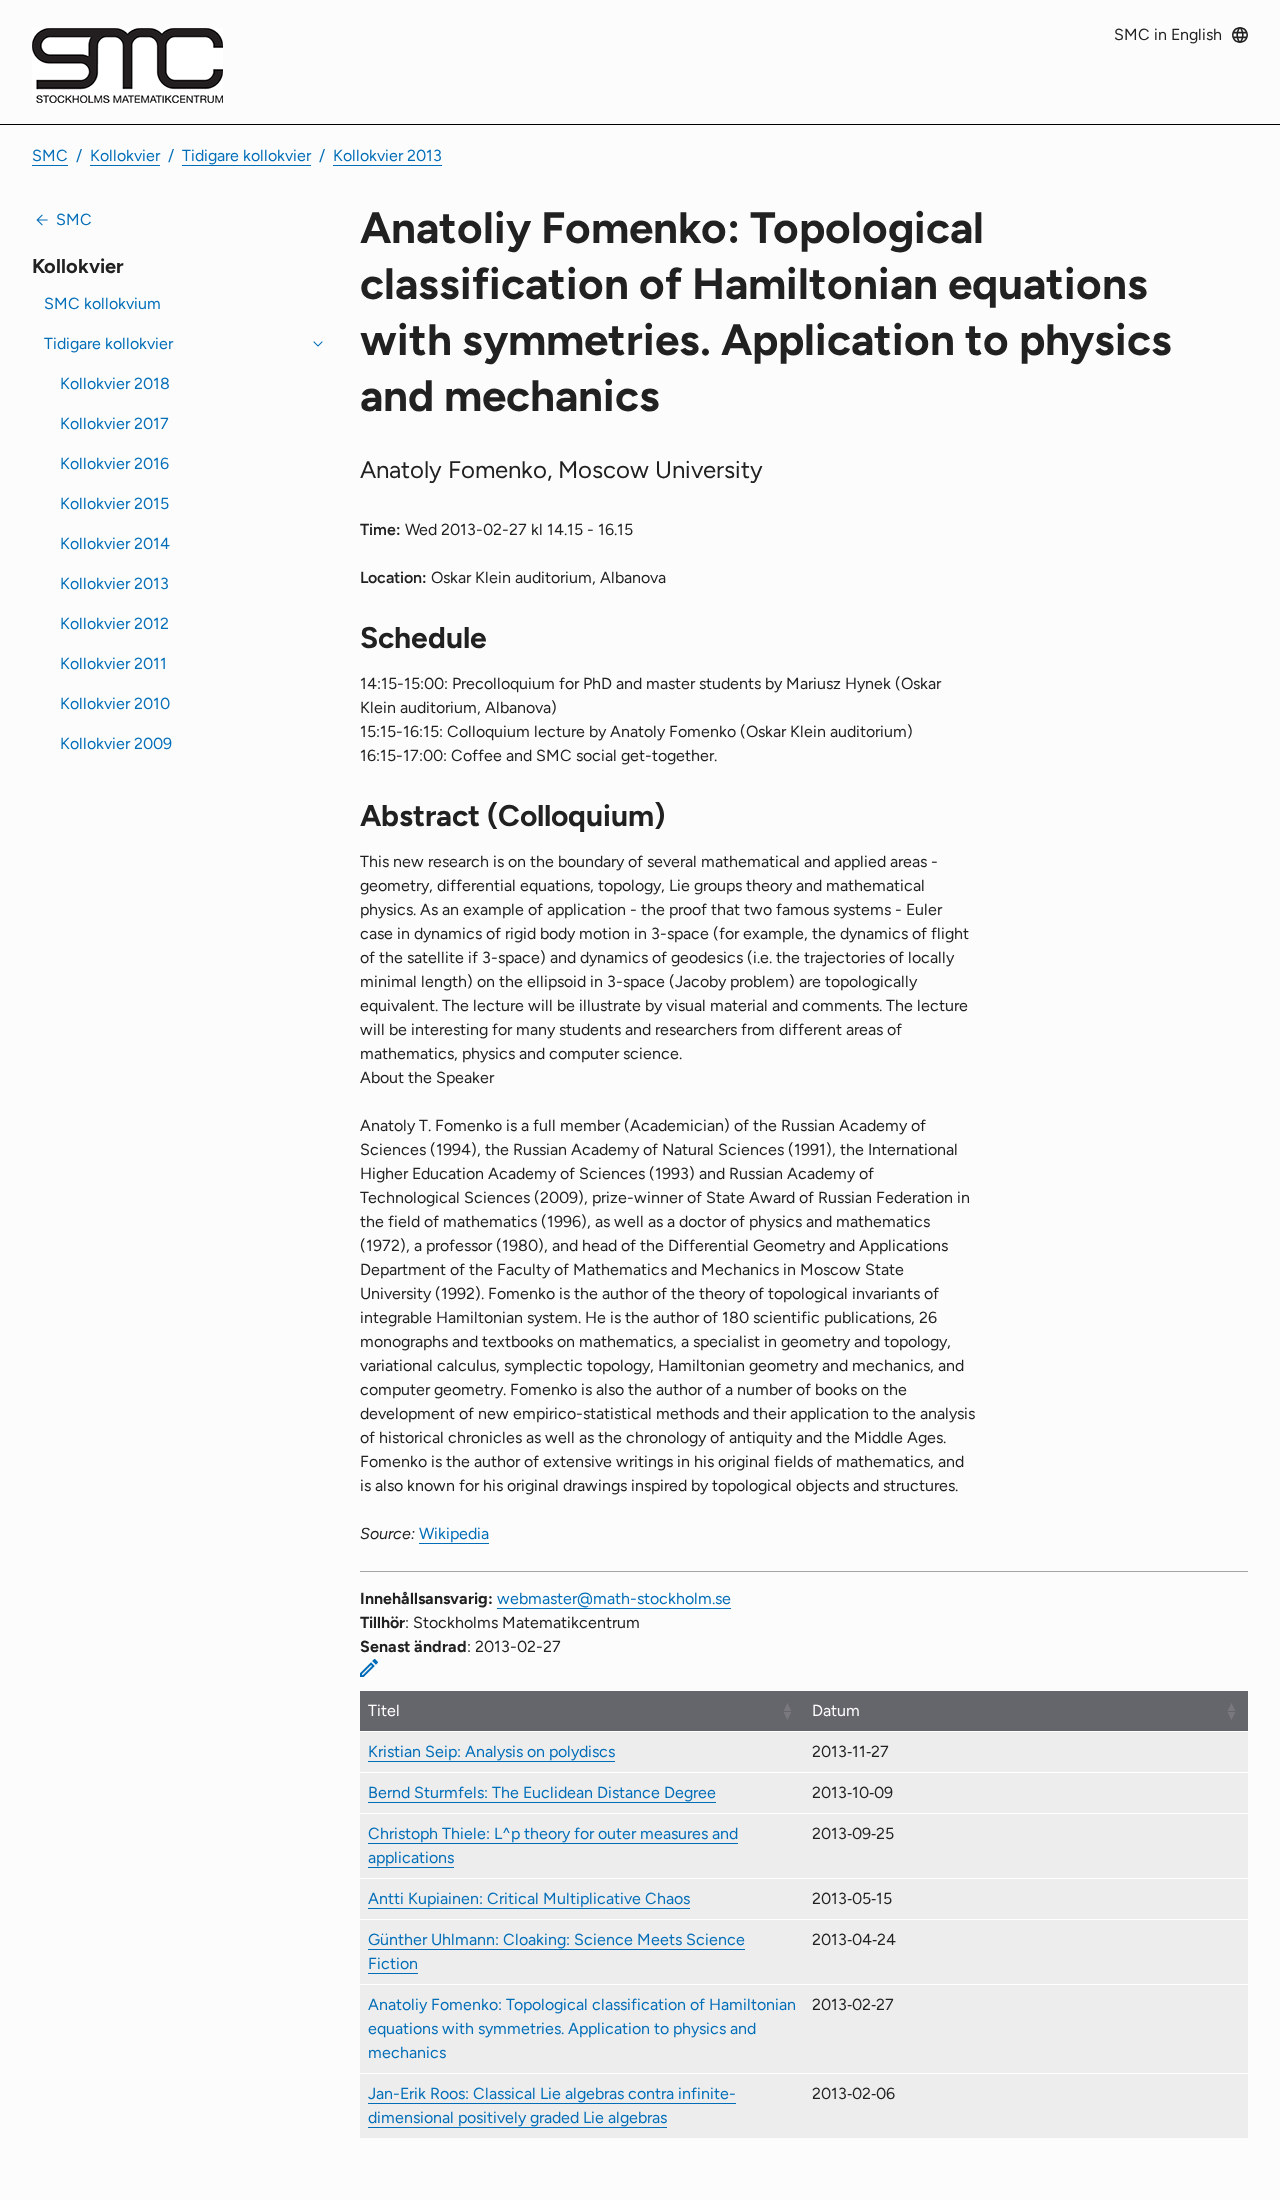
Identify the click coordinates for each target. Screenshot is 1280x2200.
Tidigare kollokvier (246, 155)
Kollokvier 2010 (115, 703)
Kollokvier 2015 (114, 503)
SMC (50, 155)
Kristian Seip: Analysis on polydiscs (491, 1751)
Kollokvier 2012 (114, 623)
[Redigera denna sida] (369, 1668)
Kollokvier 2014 (115, 543)
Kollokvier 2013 (387, 155)
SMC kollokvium (102, 303)
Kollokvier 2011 (113, 663)
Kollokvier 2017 (114, 423)
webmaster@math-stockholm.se (614, 1598)
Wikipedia (454, 1533)
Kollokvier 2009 (116, 743)
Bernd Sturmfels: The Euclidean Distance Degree (542, 1792)
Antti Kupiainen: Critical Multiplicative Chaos (529, 1898)
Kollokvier (125, 155)
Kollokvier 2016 (114, 463)
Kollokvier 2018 (115, 383)
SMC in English (1168, 34)
